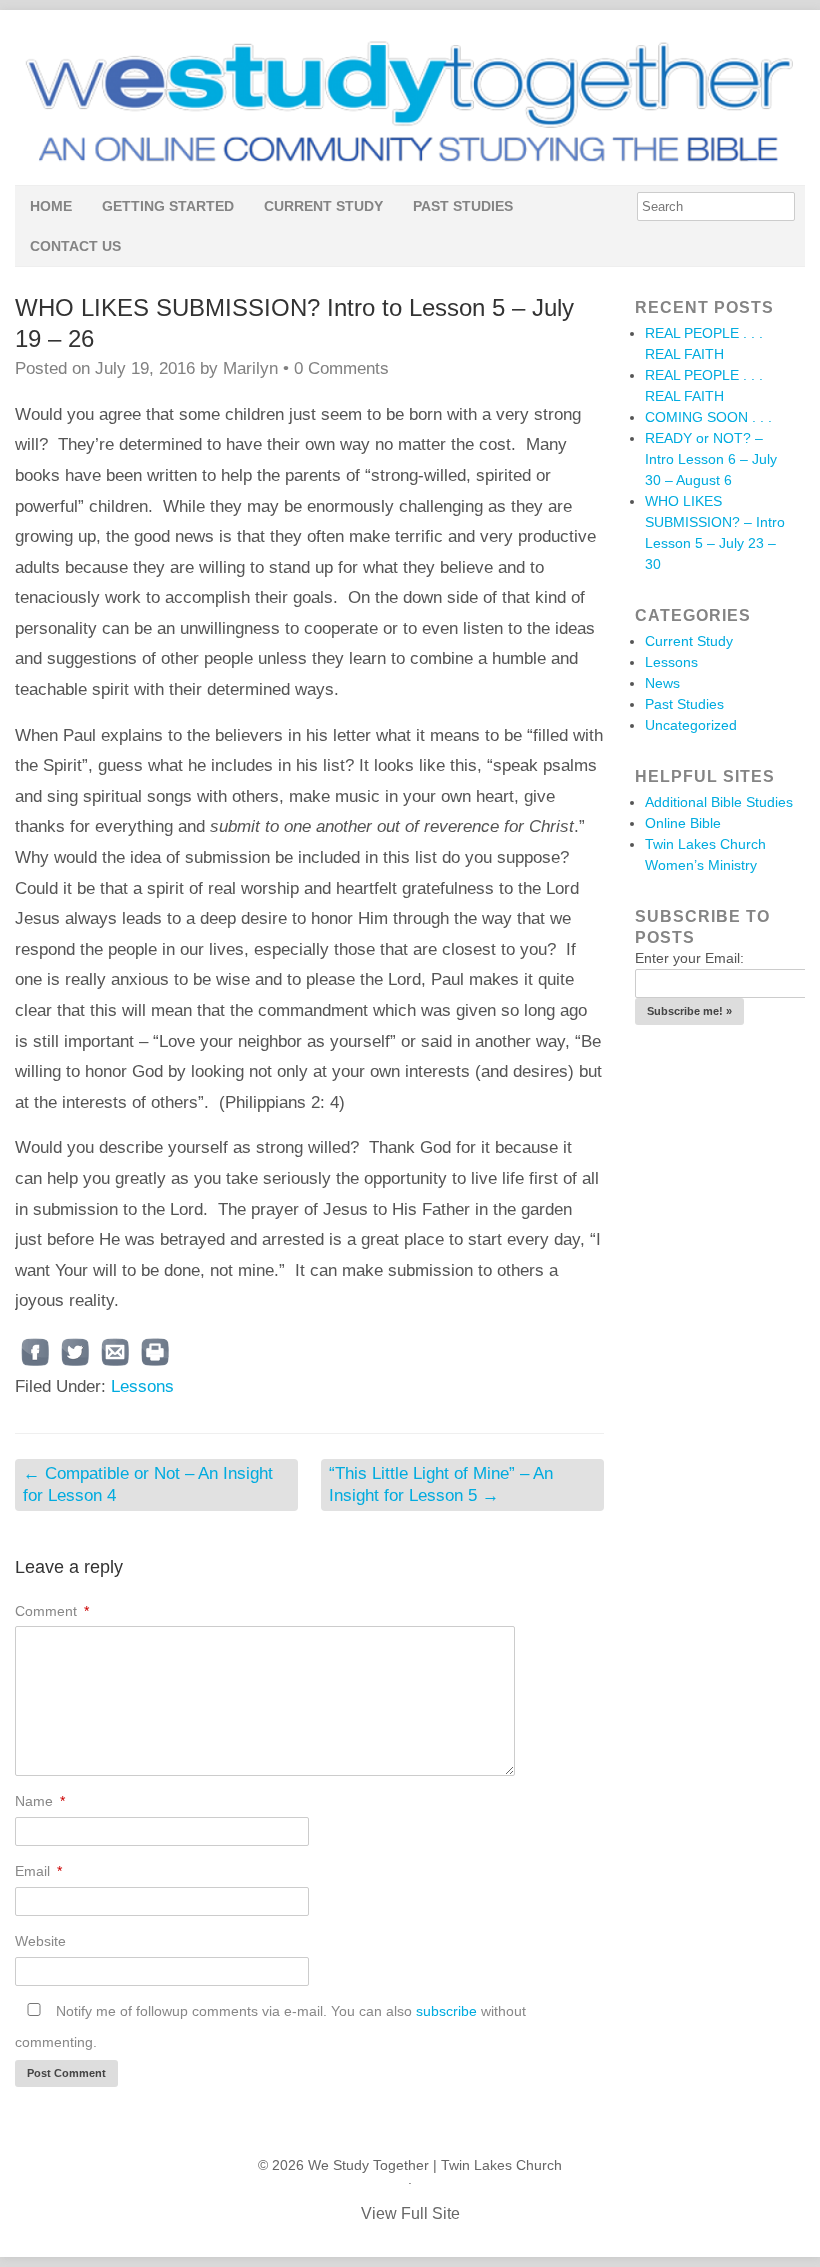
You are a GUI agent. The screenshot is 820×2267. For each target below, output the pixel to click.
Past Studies (463, 206)
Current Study (323, 206)
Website (40, 1941)
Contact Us (75, 246)
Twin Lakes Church (501, 2165)
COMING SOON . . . (708, 417)
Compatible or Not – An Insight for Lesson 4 (148, 1484)
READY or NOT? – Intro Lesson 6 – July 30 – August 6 (711, 459)
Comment (52, 1611)
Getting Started (168, 206)
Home (51, 206)
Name (40, 1801)
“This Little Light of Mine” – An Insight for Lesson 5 (441, 1484)
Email (38, 1871)
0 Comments (341, 368)
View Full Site (410, 2213)
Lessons (142, 1386)
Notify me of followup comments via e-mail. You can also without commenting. (270, 2026)
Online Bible (683, 823)
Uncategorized (691, 725)
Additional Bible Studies (719, 802)
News (662, 683)
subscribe (446, 2011)
